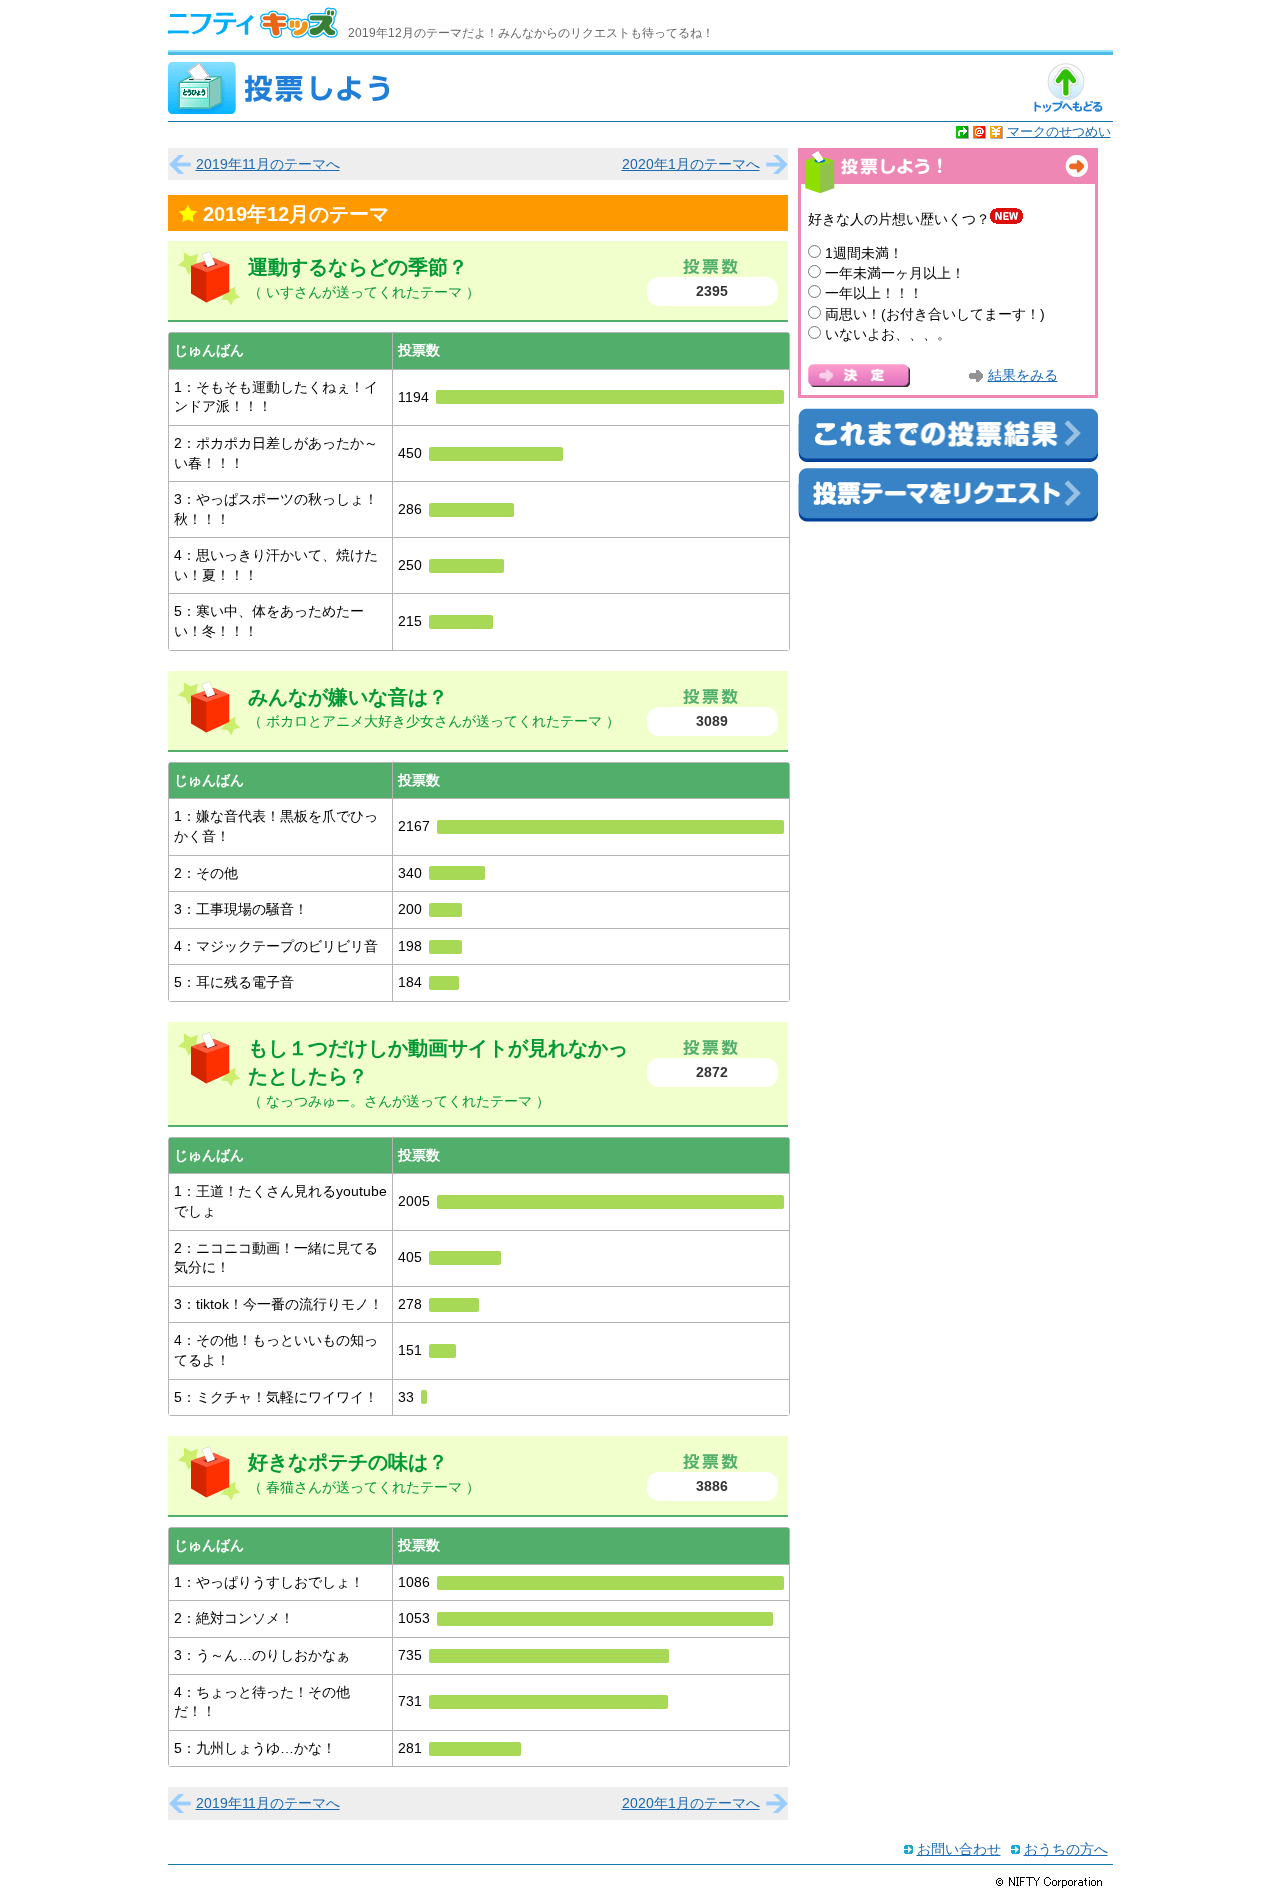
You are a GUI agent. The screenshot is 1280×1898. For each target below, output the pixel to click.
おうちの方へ (1066, 1849)
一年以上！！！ (874, 293)
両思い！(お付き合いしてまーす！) (935, 314)
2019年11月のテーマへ (268, 164)
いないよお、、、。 (888, 334)
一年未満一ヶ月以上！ (895, 273)
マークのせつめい (1059, 131)
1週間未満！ (864, 253)
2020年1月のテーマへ (691, 164)
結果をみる (1023, 375)
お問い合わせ (959, 1849)
